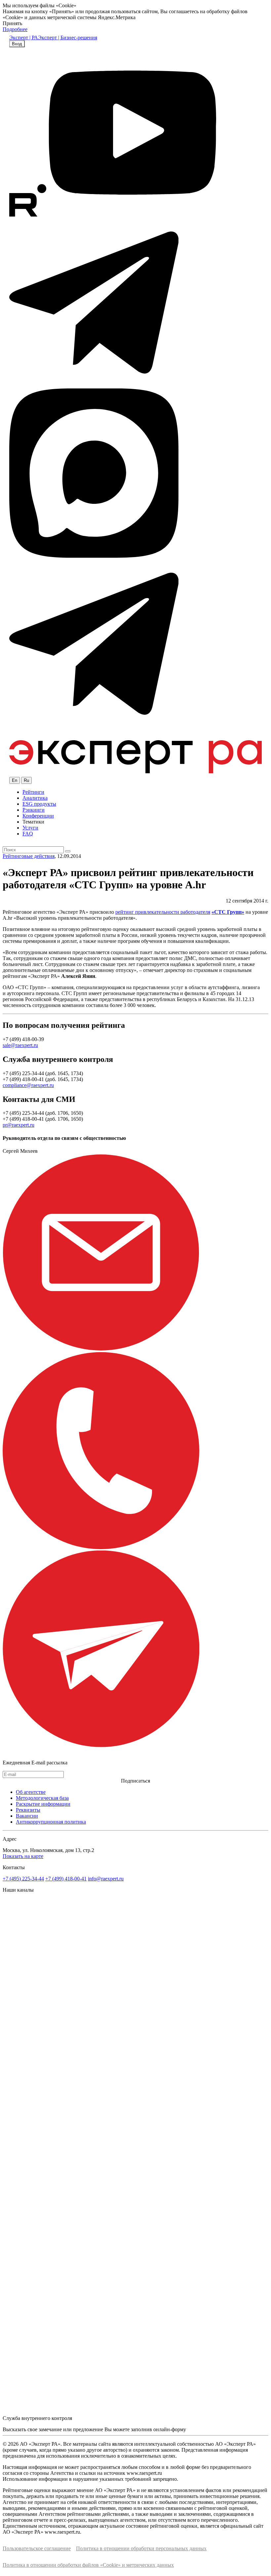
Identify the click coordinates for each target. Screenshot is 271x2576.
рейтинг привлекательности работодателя (163, 912)
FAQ (28, 834)
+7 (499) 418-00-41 (66, 1879)
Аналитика (35, 798)
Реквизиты (28, 1810)
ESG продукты (39, 804)
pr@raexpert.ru (19, 1125)
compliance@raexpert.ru (28, 1085)
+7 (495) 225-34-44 (23, 1879)
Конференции (38, 816)
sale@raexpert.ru (20, 1045)
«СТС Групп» (228, 912)
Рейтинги (33, 792)
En (15, 780)
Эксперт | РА (24, 38)
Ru (26, 780)
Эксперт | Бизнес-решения (68, 38)
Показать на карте (23, 1856)
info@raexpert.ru (106, 1879)
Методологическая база (42, 1798)
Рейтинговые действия (29, 856)
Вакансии (27, 1816)
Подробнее (15, 29)
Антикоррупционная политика (51, 1822)
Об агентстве (31, 1792)
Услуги (30, 828)
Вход (17, 44)
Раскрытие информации (43, 1804)
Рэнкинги (34, 810)
